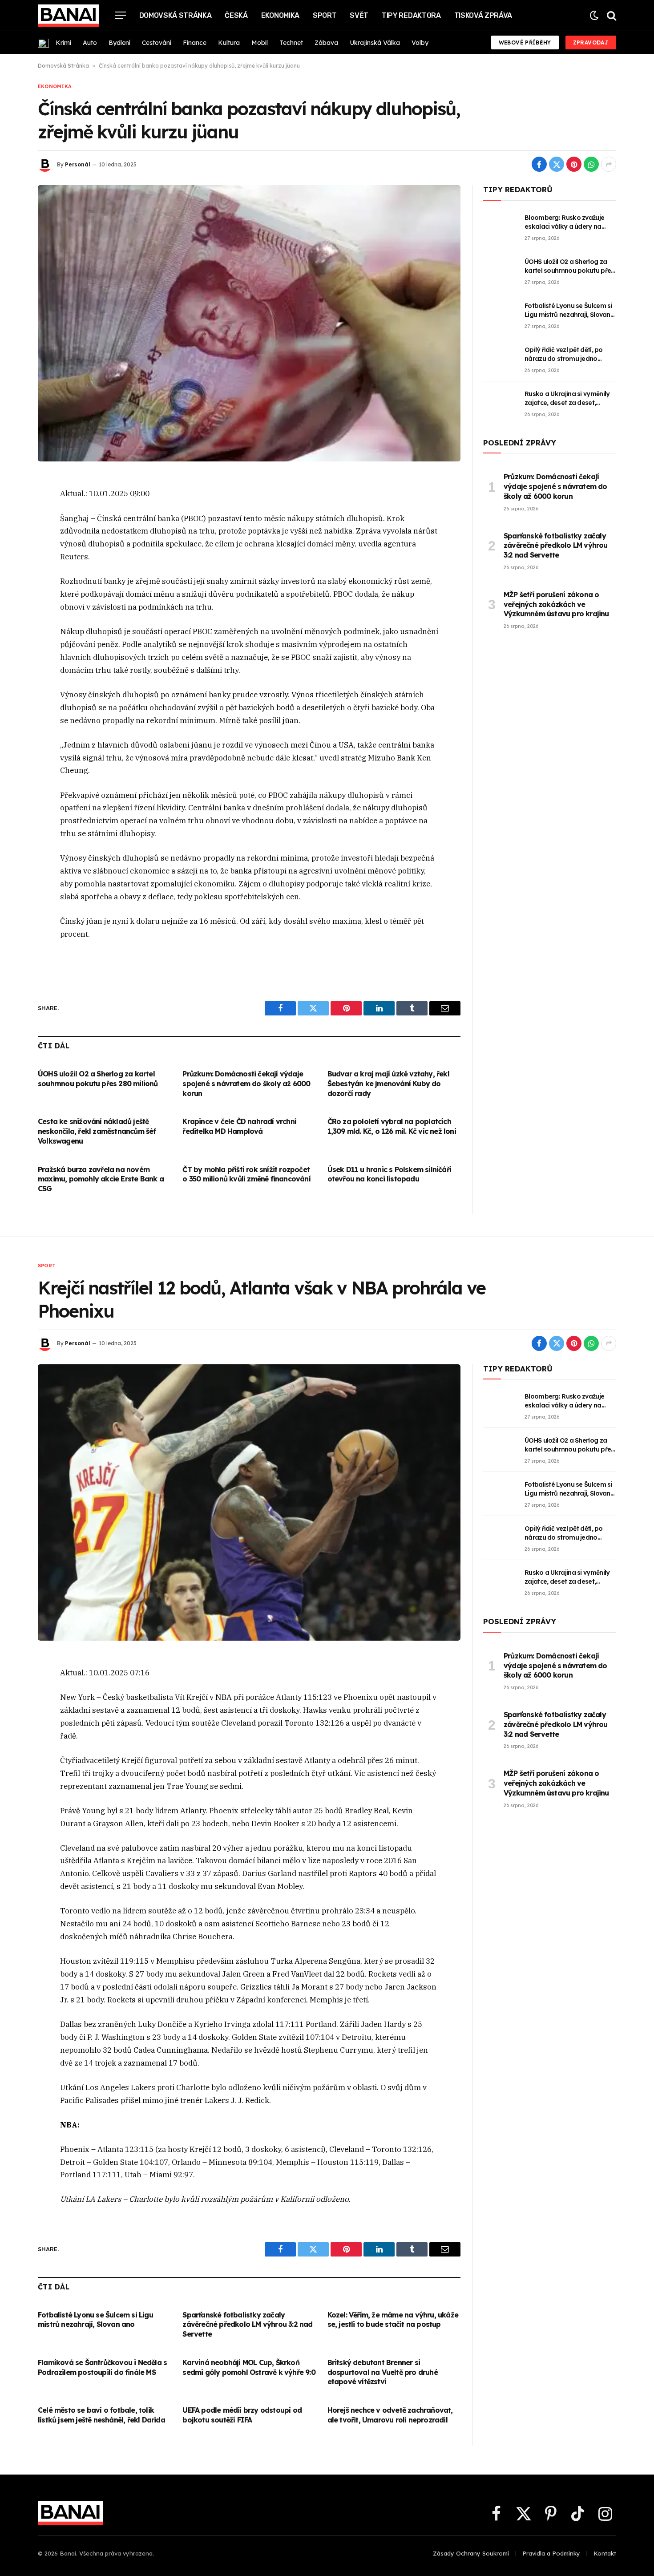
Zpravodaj (591, 42)
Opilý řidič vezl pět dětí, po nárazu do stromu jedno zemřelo (564, 354)
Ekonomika (280, 15)
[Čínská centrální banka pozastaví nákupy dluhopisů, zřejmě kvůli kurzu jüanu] (249, 323)
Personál (78, 164)
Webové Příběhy (525, 42)
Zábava (326, 43)
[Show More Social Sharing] (609, 164)
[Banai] (69, 16)
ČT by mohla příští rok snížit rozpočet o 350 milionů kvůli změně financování (246, 1174)
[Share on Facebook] (539, 164)
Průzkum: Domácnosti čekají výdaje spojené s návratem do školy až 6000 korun (246, 1084)
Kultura (229, 43)
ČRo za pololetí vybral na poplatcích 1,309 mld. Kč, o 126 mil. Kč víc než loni (392, 1126)
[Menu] (120, 15)
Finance (195, 43)
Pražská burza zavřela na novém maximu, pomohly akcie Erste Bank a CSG (101, 1179)
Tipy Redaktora (411, 15)
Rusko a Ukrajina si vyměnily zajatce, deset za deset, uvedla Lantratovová (567, 398)
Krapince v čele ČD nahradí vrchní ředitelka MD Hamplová (239, 1126)
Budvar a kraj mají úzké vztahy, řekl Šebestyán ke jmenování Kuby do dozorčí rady (388, 1084)
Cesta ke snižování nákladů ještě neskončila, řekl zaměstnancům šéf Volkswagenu (97, 1131)
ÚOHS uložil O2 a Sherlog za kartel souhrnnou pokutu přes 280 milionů (98, 1079)
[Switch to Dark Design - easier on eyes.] (594, 15)
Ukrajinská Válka (375, 43)
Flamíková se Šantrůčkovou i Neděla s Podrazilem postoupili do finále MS (102, 2367)
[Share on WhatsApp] (591, 164)
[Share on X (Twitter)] (557, 164)
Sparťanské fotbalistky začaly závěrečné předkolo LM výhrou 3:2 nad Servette (556, 546)
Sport (325, 15)
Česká (236, 15)
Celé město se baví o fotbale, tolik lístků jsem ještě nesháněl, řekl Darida (101, 2415)
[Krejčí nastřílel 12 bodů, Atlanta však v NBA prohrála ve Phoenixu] (249, 1502)
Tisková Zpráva (483, 15)
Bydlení (119, 43)
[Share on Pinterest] (574, 164)
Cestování (157, 43)
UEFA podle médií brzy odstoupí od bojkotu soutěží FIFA (242, 2415)
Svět (359, 15)
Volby (420, 43)
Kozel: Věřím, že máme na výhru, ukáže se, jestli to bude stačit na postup (393, 2320)
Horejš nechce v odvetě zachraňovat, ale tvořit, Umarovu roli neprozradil (390, 2415)
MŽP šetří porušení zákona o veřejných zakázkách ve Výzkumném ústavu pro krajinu (556, 604)
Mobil (260, 43)
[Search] (611, 15)
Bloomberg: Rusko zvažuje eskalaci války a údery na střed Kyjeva (564, 222)
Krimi (63, 43)
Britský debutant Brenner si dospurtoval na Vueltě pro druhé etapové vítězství (383, 2372)
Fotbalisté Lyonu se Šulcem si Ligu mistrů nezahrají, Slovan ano (568, 310)
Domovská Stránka (176, 15)
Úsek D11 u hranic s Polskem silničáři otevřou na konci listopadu (389, 1174)
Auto (90, 43)
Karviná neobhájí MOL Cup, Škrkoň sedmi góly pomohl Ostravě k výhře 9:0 (249, 2367)
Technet (291, 43)
